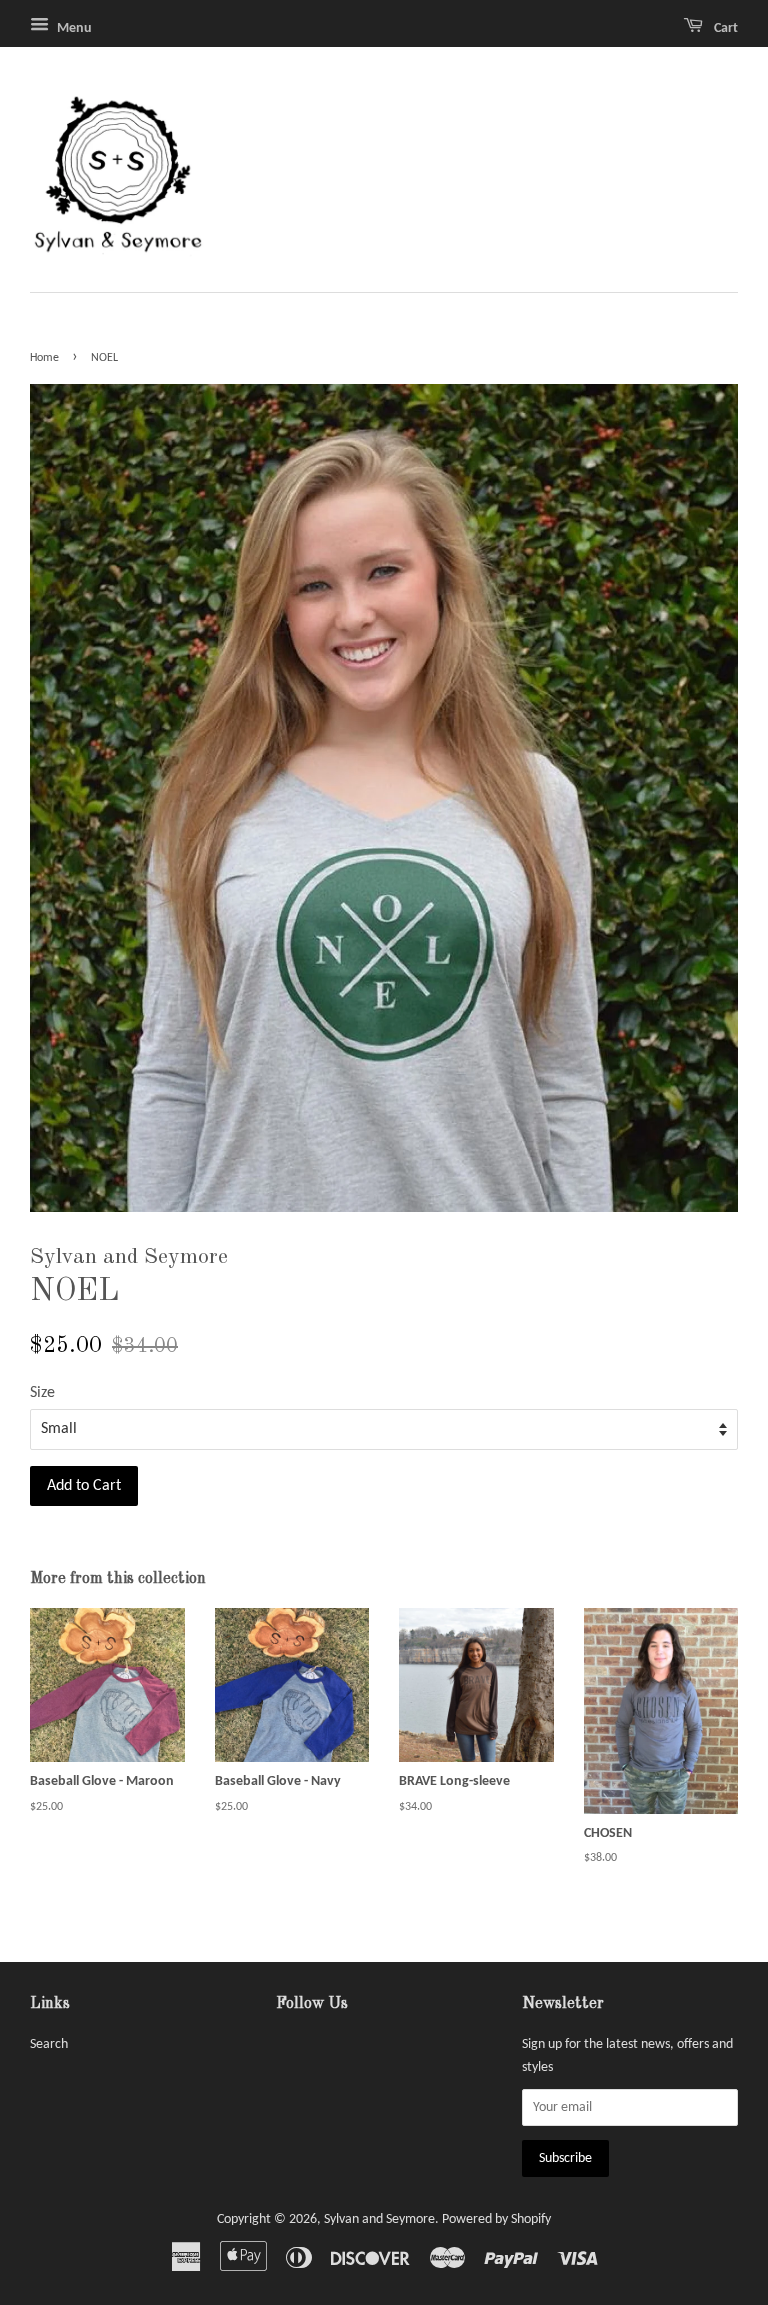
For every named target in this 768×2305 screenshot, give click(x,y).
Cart (724, 28)
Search (49, 2044)
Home (44, 358)
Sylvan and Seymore (379, 2219)
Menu (73, 28)
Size (42, 1393)
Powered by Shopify (496, 2219)
